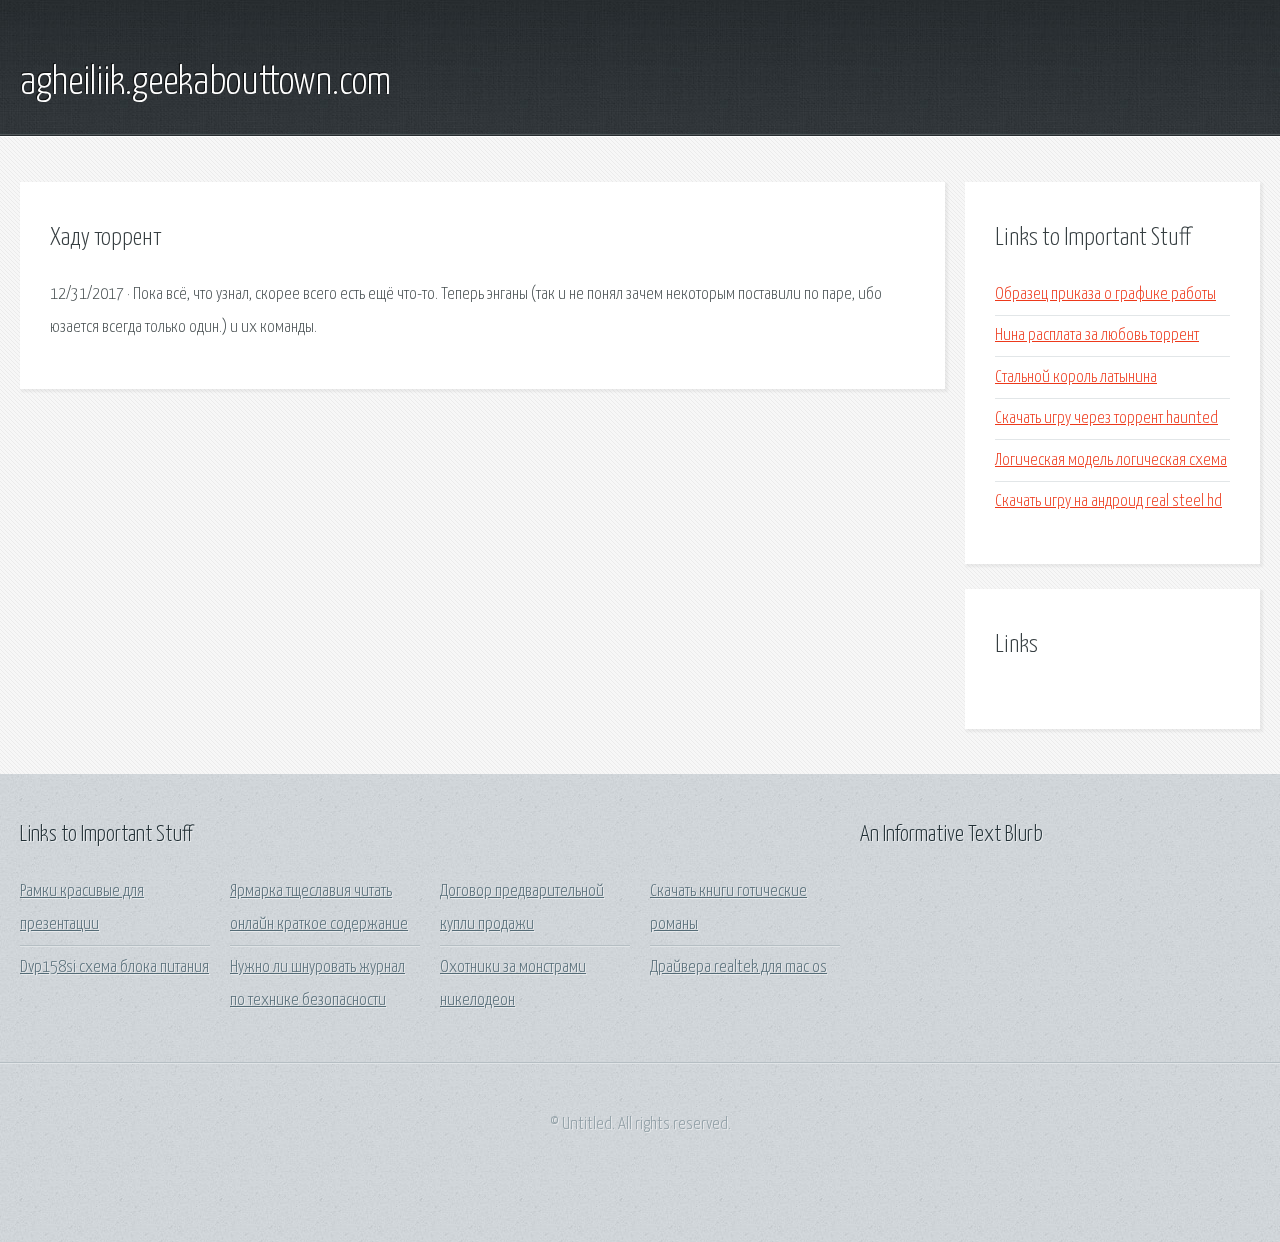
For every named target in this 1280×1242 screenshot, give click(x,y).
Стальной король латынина (1076, 377)
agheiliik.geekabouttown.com (205, 83)
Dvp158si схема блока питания (114, 967)
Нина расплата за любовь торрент (1097, 335)
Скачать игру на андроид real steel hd (1108, 501)
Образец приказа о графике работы (1105, 294)
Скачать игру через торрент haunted (1106, 418)
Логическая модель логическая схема (1111, 460)
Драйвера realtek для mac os (738, 967)
